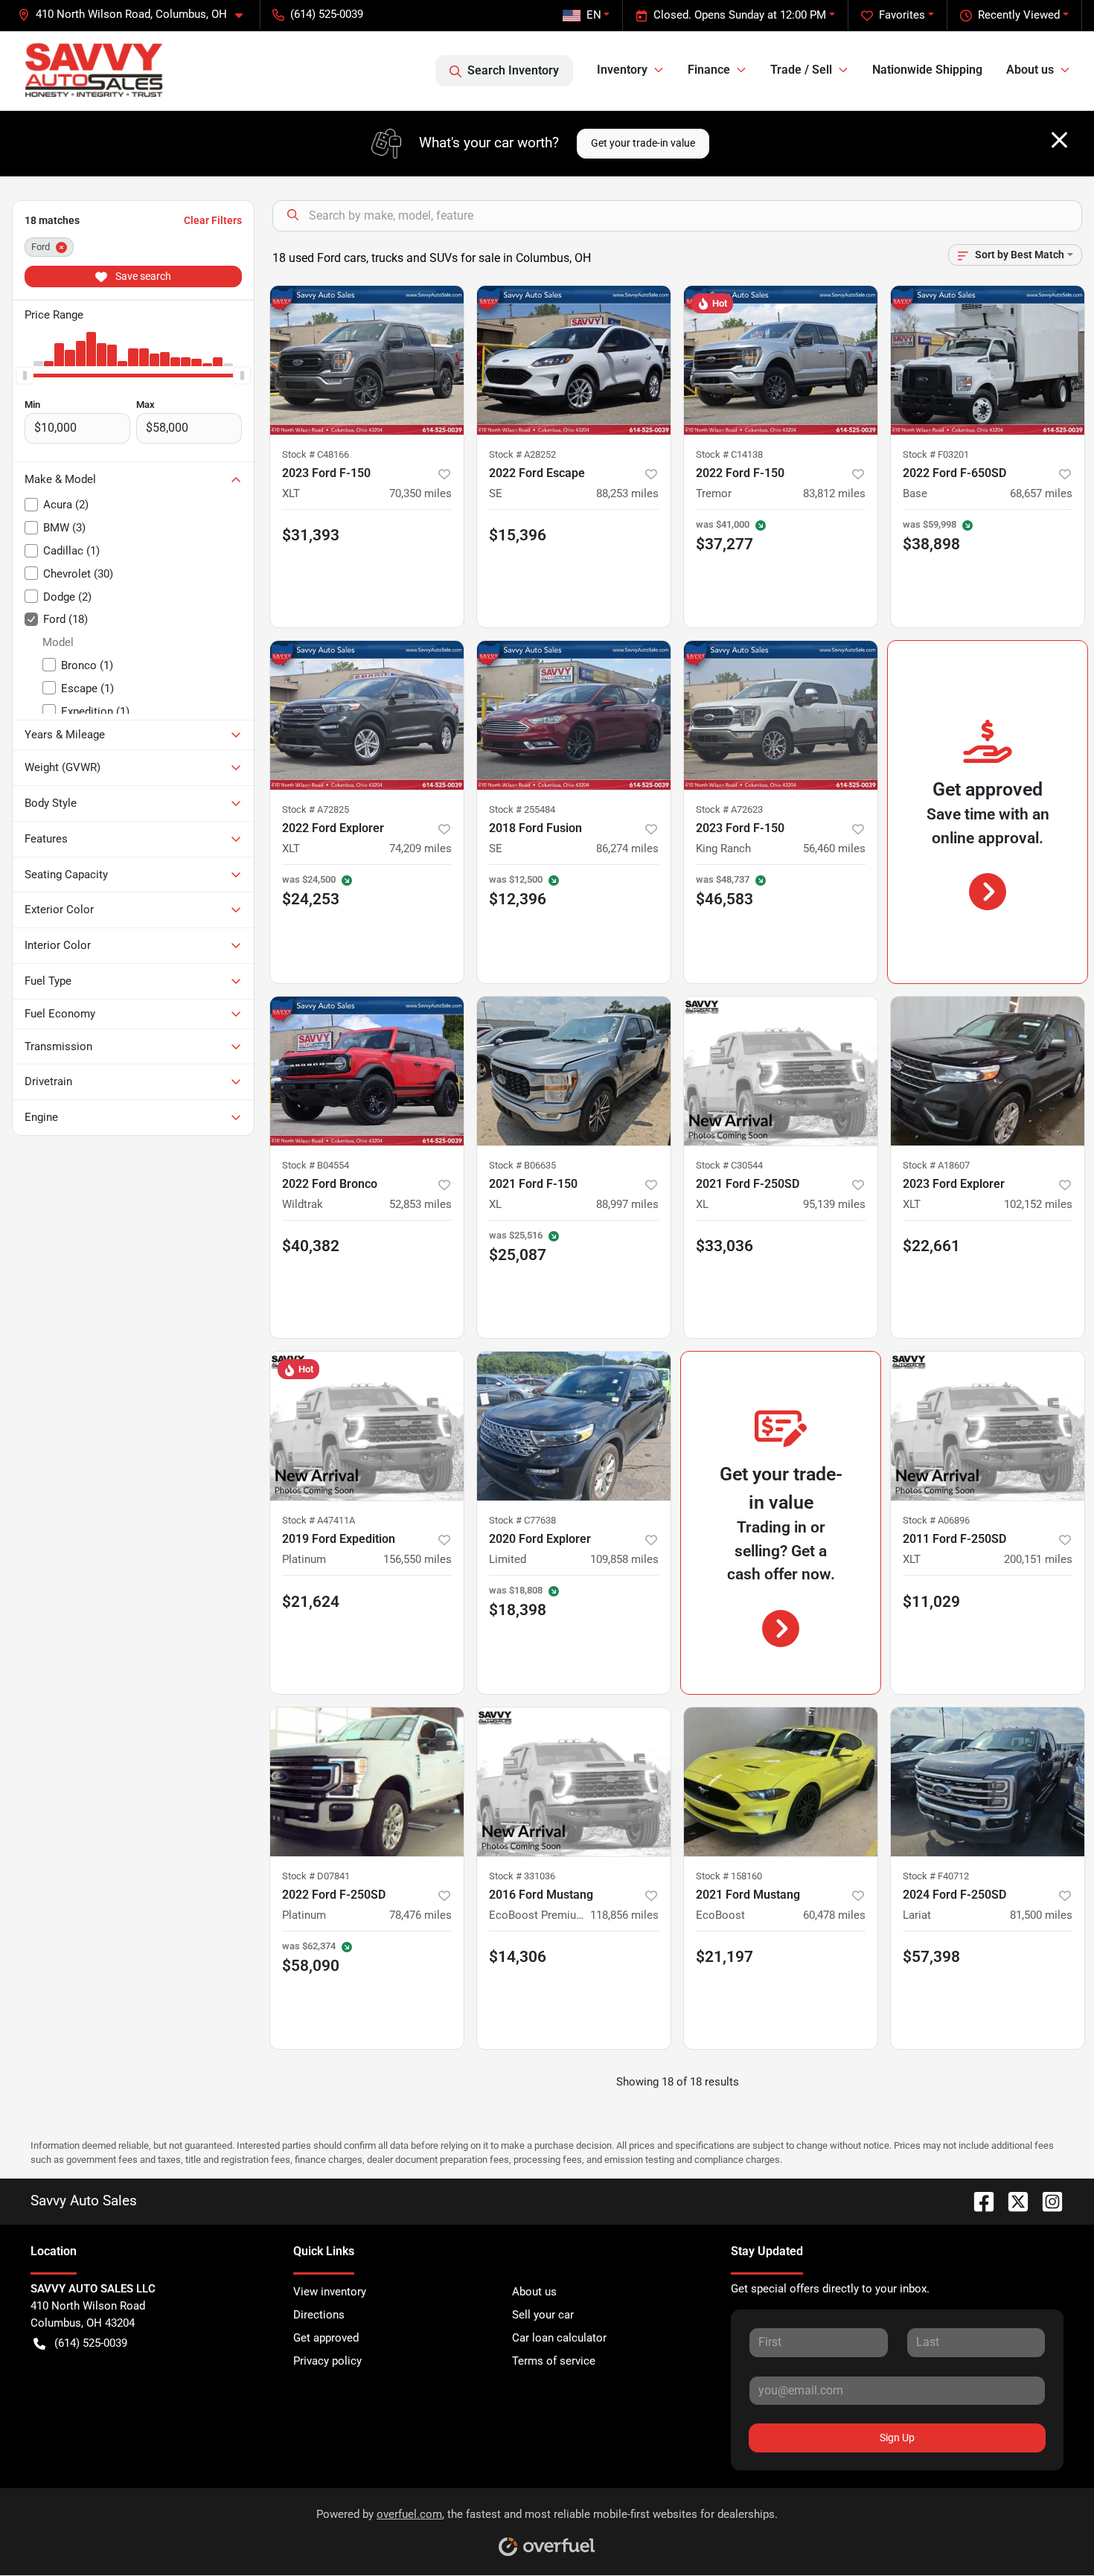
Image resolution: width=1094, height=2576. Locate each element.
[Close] (1059, 140)
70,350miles (420, 493)
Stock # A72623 (729, 809)
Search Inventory (513, 70)
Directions (319, 2315)
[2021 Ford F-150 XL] (574, 1071)
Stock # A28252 (522, 454)
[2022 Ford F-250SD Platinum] (367, 1782)
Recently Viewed (1019, 15)
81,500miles (1041, 1915)
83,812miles (834, 493)
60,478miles (834, 1915)
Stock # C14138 (729, 454)
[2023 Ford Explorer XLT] (988, 1071)
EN (594, 15)
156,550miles (418, 1559)
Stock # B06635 (522, 1165)
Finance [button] (709, 70)
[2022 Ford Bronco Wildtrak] (367, 1071)
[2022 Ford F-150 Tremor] (781, 360)
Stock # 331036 (522, 1876)
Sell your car (543, 2315)
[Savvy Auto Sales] (94, 70)
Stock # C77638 (522, 1520)
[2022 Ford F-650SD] (988, 360)
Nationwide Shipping (927, 70)
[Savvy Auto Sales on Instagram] (1046, 2201)
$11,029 (931, 1602)
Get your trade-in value (643, 143)
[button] (136, 15)
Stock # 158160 (729, 1876)
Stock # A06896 (936, 1520)
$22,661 (931, 1246)
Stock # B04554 (316, 1165)
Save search (142, 276)
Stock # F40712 (936, 1876)
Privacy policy (327, 2361)
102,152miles (1038, 1204)
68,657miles (1041, 493)
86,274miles (627, 848)
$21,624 (311, 1602)
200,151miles (1038, 1559)
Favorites (902, 15)
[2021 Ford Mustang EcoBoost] (781, 1782)
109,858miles (624, 1559)
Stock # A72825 (316, 809)
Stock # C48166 (316, 454)
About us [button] (1030, 70)
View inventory (330, 2292)
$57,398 (931, 1957)
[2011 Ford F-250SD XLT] (988, 1426)
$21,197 (724, 1957)
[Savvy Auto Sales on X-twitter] (1012, 2201)
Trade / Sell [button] (801, 70)
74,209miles (420, 848)
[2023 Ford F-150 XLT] (367, 360)
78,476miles (420, 1915)
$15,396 (518, 535)
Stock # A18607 (936, 1165)
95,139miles (834, 1204)
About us (534, 2292)
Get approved (326, 2338)
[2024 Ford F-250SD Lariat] (988, 1782)
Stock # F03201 (936, 454)
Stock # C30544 (729, 1165)
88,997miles (627, 1204)
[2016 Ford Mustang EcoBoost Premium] (574, 1782)
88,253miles (627, 493)
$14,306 (518, 1957)
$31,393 (311, 535)
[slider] (25, 375)
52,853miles (420, 1204)
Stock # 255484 (522, 809)
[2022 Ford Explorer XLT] (367, 715)
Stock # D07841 (316, 1876)
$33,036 (724, 1246)
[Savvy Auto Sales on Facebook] (978, 2201)
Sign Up (897, 2438)
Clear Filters (213, 220)
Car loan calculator (559, 2338)
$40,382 (311, 1246)
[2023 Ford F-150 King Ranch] (781, 715)
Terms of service (554, 2361)
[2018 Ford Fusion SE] (574, 715)
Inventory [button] (622, 70)
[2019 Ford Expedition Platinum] (367, 1426)
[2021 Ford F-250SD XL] (781, 1071)
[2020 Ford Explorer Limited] (574, 1426)
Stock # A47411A (319, 1520)
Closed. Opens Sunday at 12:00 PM (740, 15)
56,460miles (834, 848)
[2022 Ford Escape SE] (574, 360)
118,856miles (624, 1915)
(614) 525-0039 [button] (327, 14)
